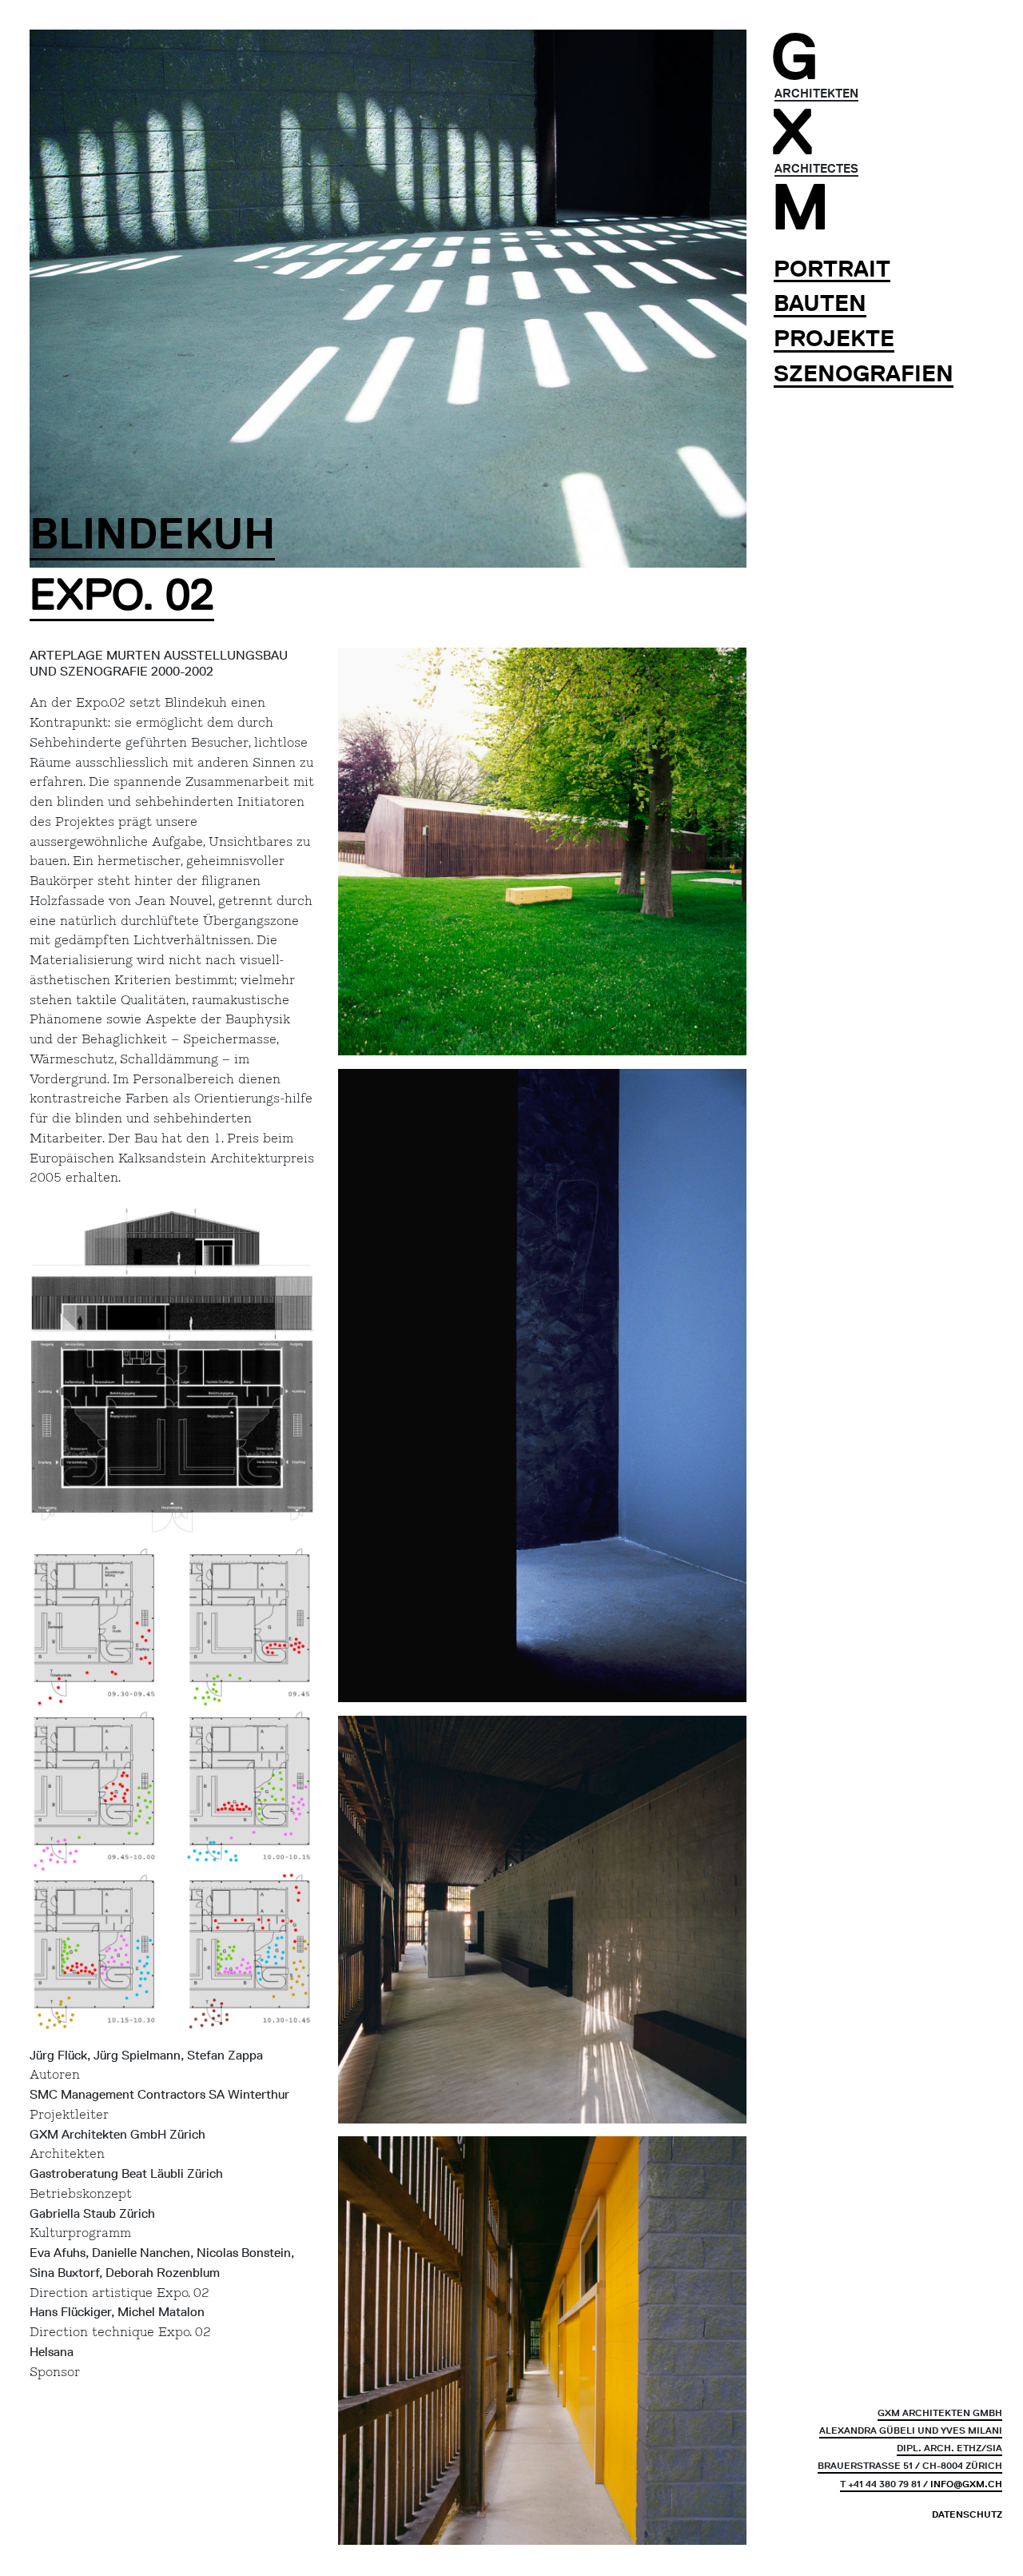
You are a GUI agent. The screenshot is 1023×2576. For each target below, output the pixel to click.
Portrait (832, 269)
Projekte (834, 339)
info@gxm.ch (966, 2484)
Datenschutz (967, 2515)
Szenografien (864, 374)
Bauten (820, 304)
